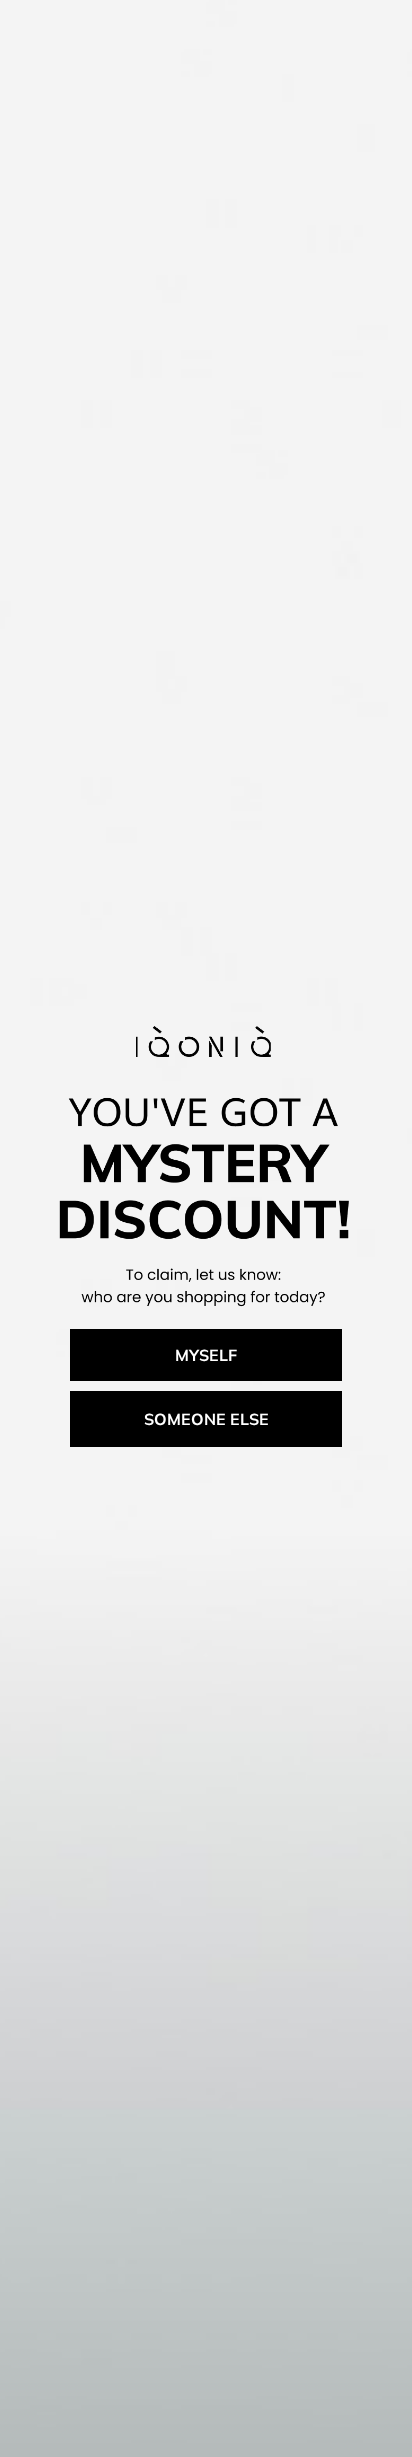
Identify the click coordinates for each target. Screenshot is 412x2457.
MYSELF (206, 1355)
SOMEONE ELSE (206, 1419)
